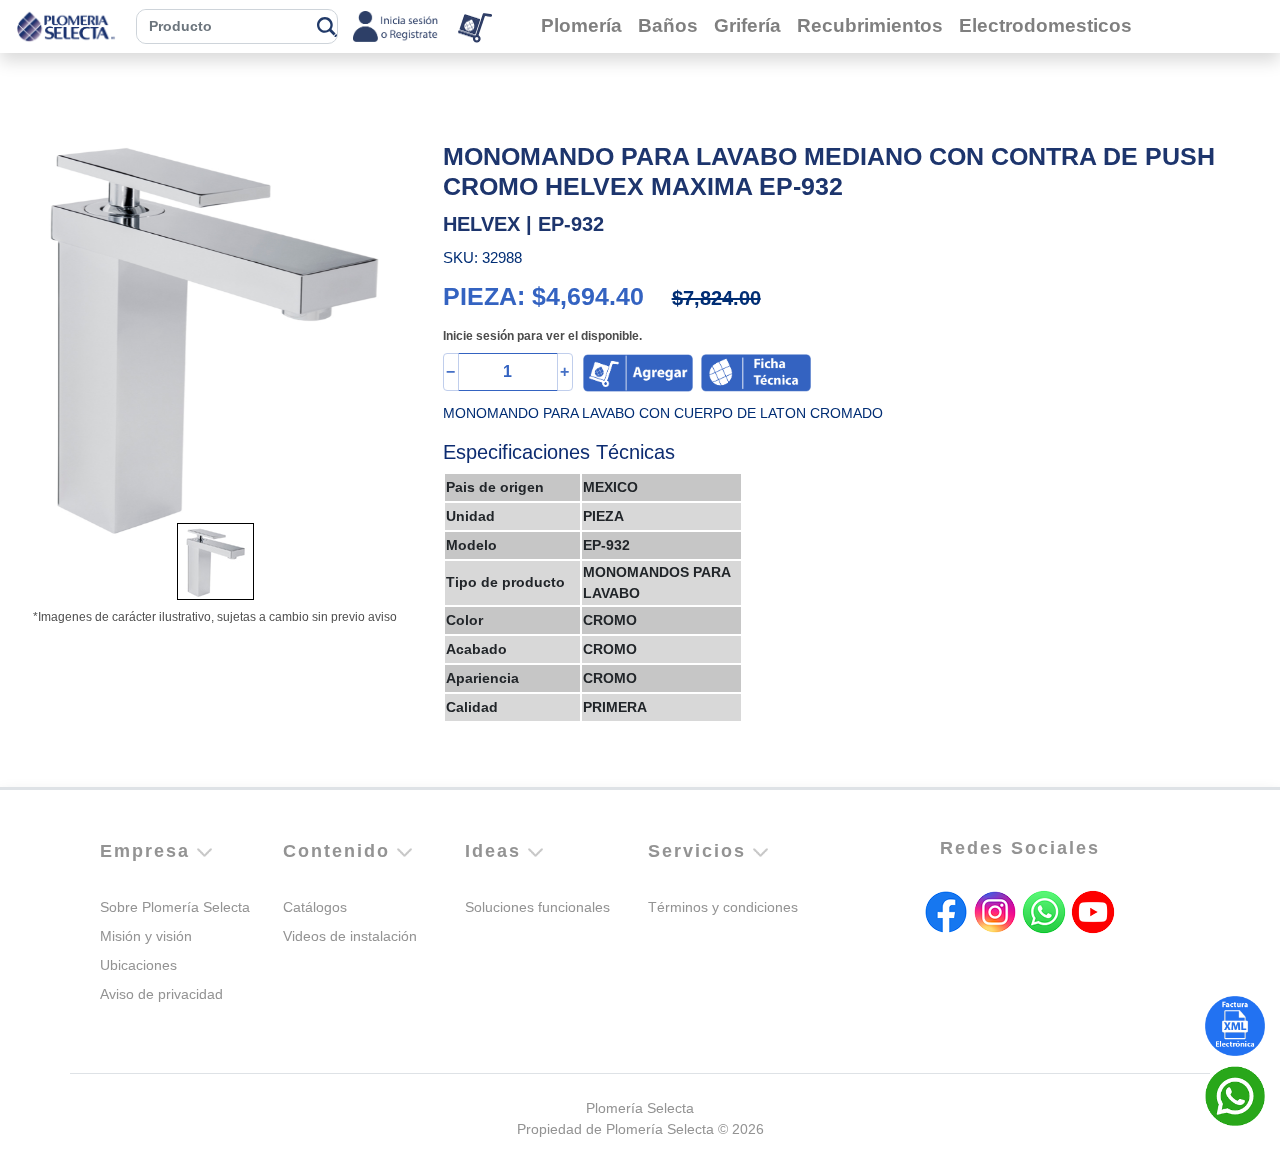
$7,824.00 (716, 298)
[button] (47, 338)
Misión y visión (146, 936)
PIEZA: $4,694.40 (543, 296)
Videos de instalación (350, 936)
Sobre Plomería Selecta (175, 907)
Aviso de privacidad (161, 994)
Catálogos (315, 907)
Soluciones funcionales (537, 907)
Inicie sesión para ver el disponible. (542, 336)
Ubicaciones (138, 965)
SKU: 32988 (482, 257)
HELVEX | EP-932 (523, 224)
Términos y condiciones (723, 907)
